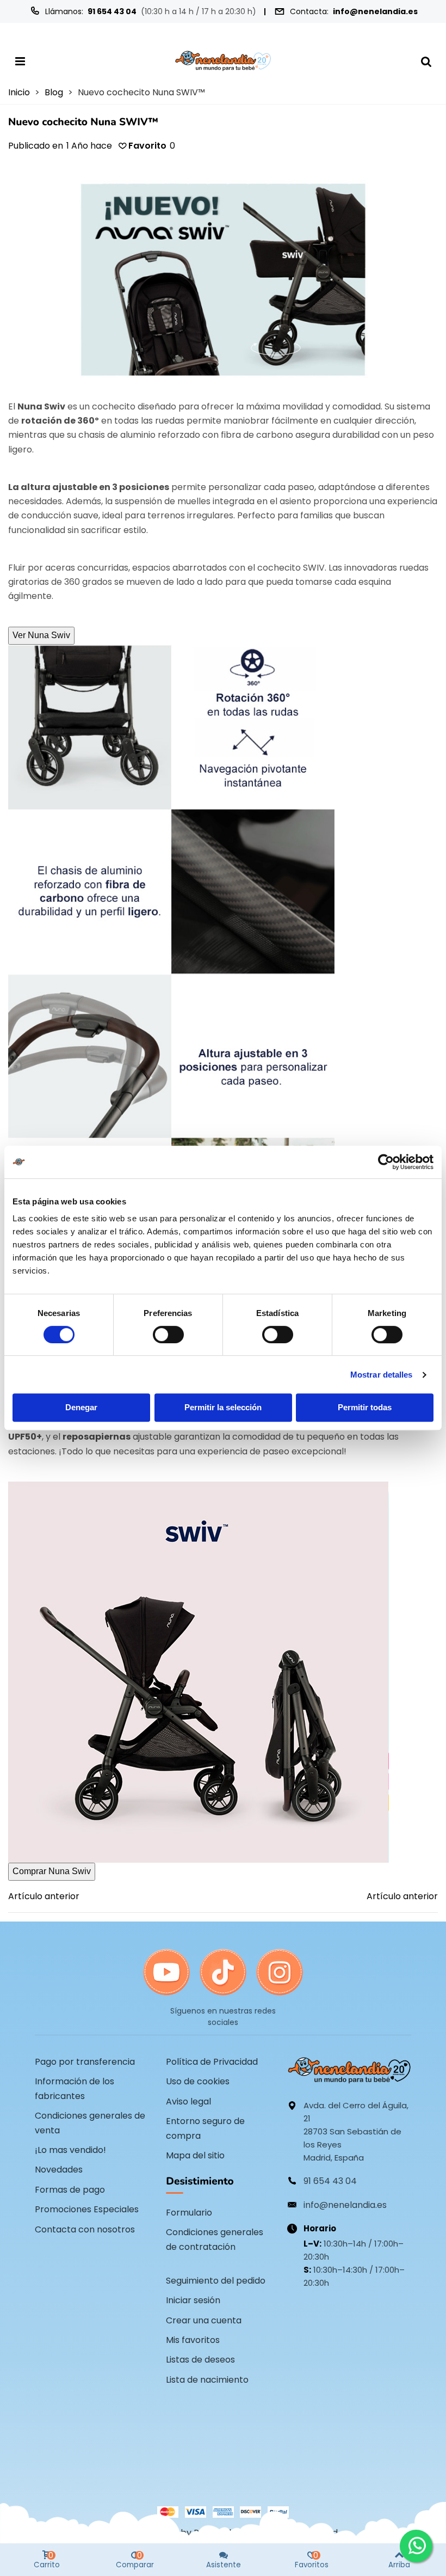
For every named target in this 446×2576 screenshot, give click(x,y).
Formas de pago (70, 2190)
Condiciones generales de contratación (215, 2239)
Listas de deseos (200, 2360)
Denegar (81, 1407)
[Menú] (20, 61)
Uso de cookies (198, 2081)
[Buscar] (426, 61)
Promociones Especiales (87, 2209)
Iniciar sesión (193, 2300)
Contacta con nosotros (85, 2229)
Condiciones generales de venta (90, 2123)
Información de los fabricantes (75, 2088)
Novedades (59, 2170)
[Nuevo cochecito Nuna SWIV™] (223, 279)
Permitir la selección (223, 1407)
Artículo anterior (44, 1896)
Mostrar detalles (382, 1375)
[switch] (168, 1335)
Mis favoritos (193, 2340)
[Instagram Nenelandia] (280, 1973)
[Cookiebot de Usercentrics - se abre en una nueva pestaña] (386, 1162)
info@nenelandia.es (375, 11)
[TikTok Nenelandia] (223, 1973)
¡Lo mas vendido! (70, 2150)
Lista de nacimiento (207, 2380)
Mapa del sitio (195, 2155)
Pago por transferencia (85, 2062)
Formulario (189, 2213)
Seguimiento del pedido (216, 2281)
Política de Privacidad (212, 2062)
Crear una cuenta (204, 2320)
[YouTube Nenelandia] (166, 1973)
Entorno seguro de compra (205, 2128)
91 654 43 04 (112, 11)
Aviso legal (188, 2101)
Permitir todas (365, 1407)
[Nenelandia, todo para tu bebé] (223, 61)
